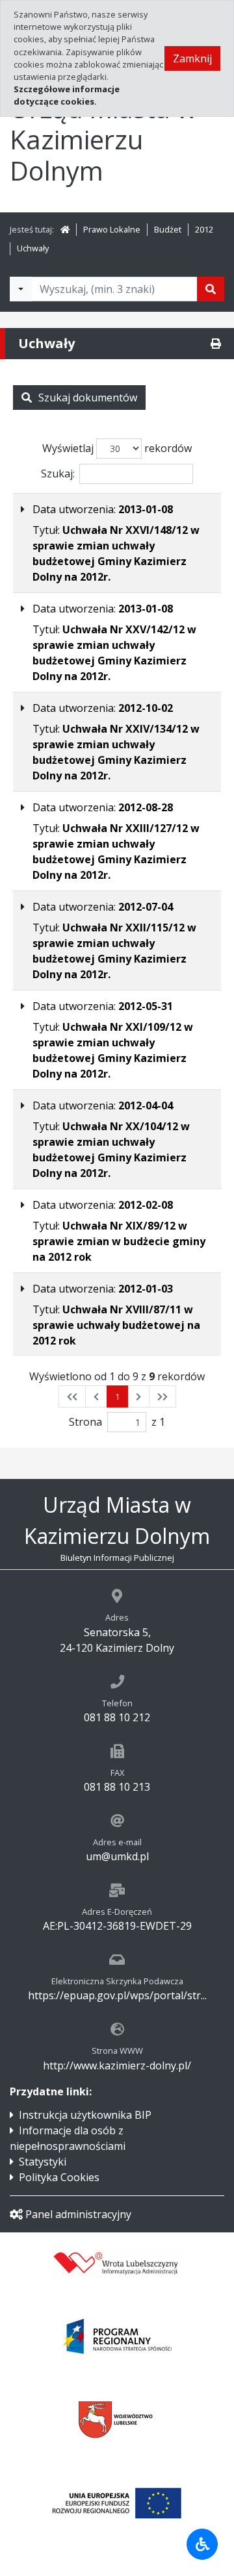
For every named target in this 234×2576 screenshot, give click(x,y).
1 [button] (117, 1396)
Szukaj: (58, 474)
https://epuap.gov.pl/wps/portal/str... (117, 1995)
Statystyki (43, 2162)
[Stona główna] (65, 229)
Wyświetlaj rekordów (117, 448)
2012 (204, 229)
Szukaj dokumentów (88, 398)
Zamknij (192, 58)
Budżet (168, 229)
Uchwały (33, 248)
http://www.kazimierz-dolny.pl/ (117, 2065)
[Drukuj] (216, 344)
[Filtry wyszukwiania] (21, 289)
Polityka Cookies (59, 2177)
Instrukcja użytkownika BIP (85, 2115)
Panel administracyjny (78, 2214)
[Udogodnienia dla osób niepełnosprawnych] (202, 2544)
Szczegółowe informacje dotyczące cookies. (67, 95)
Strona (85, 1422)
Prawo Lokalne (112, 229)
